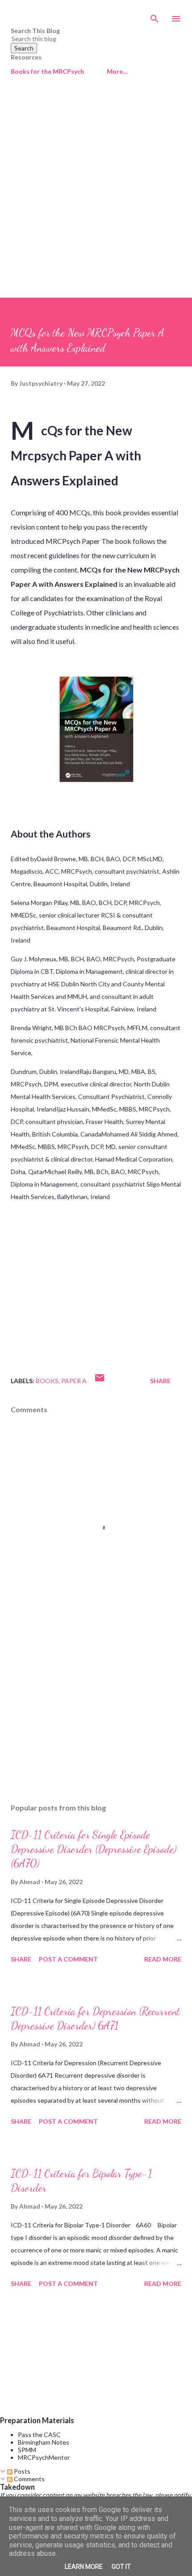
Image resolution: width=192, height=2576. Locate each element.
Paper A (74, 1381)
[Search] (154, 16)
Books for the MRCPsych (47, 71)
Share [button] (160, 1381)
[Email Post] (100, 1381)
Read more (163, 1959)
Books (47, 1381)
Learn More (84, 2567)
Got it (121, 2567)
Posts (21, 2471)
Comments (29, 2479)
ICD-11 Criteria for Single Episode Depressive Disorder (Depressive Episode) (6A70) (94, 1849)
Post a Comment (68, 1959)
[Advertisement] (96, 197)
